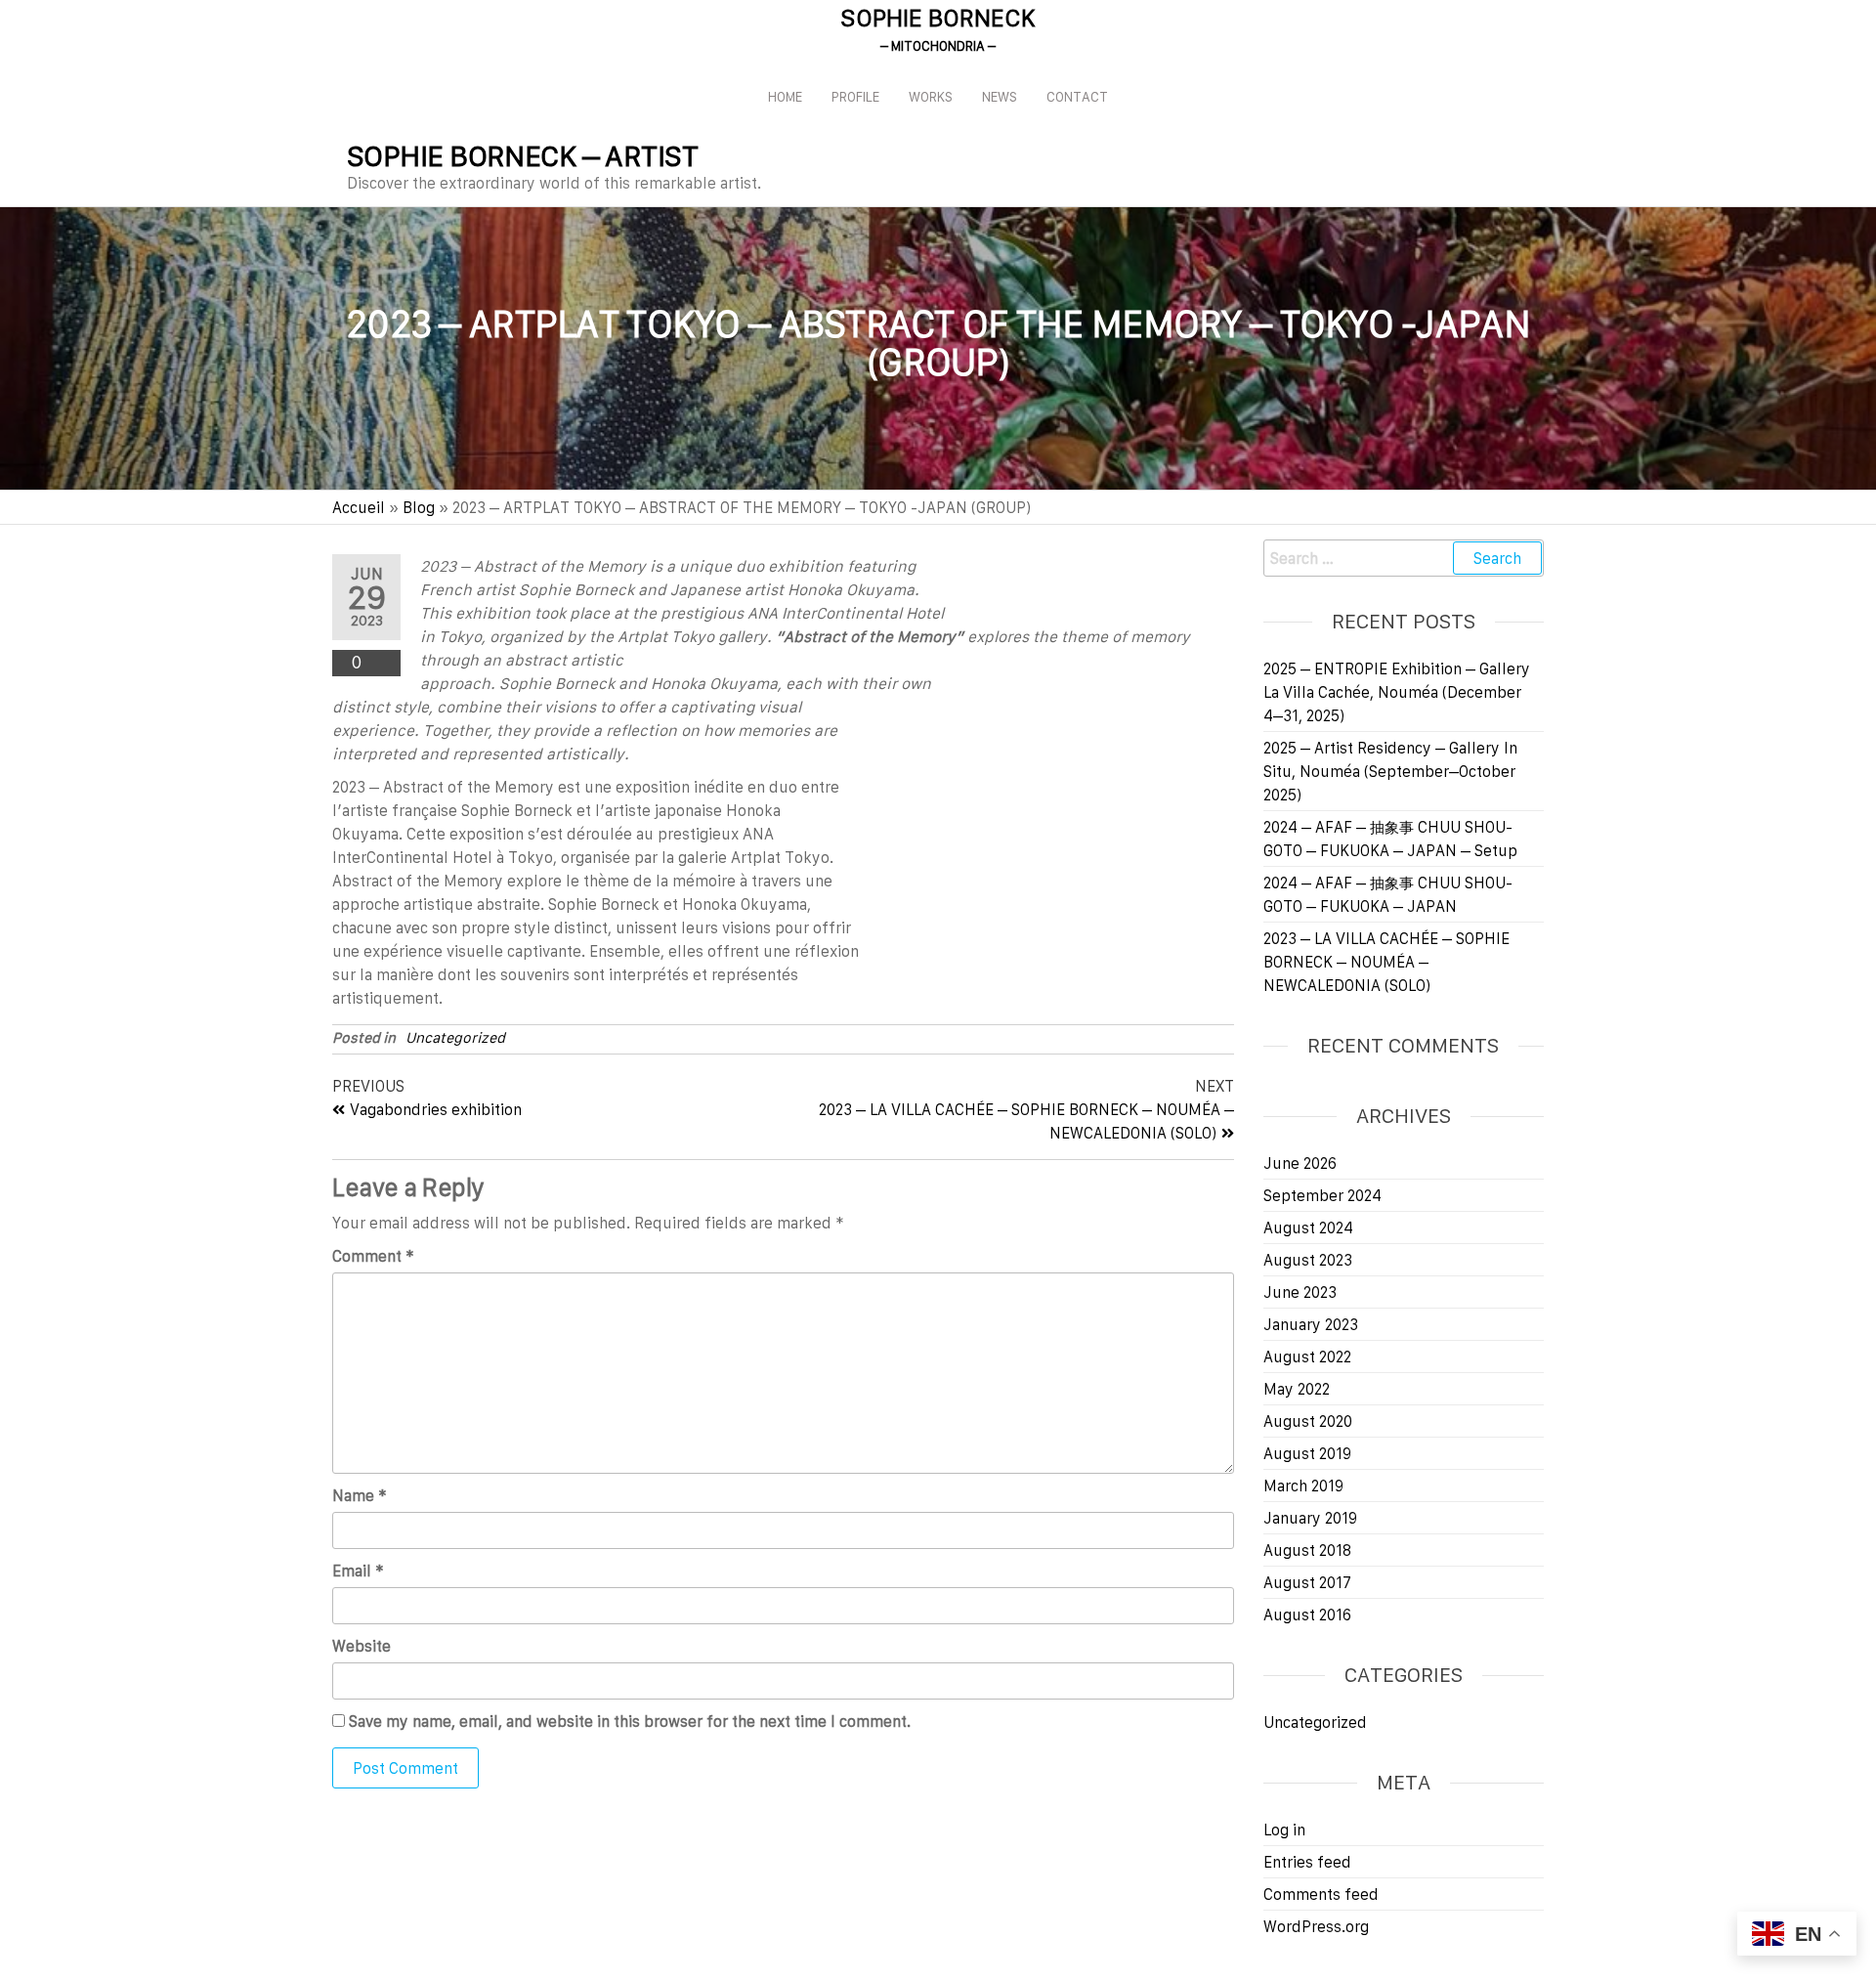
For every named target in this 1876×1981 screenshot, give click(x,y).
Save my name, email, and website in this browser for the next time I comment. (630, 1721)
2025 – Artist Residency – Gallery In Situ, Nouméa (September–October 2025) (1390, 771)
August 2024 (1308, 1227)
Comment (373, 1256)
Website (362, 1646)
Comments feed (1321, 1894)
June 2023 (1300, 1292)
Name (360, 1495)
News (1000, 97)
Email (358, 1571)
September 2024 (1322, 1195)
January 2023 (1311, 1324)
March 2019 (1303, 1486)
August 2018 (1307, 1550)
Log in (1284, 1830)
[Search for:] (1404, 558)
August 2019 (1307, 1453)
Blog (419, 507)
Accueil (359, 507)
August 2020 (1308, 1421)
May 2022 (1297, 1389)
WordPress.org (1316, 1926)
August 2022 (1307, 1357)
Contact (1077, 97)
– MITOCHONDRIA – (938, 46)
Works (931, 97)
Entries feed (1307, 1862)
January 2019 (1310, 1518)
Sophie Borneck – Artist (522, 156)
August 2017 (1307, 1582)
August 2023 (1308, 1260)
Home (785, 97)
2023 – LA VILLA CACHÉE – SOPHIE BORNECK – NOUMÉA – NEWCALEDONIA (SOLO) (1386, 962)
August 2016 (1307, 1615)
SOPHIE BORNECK (938, 18)
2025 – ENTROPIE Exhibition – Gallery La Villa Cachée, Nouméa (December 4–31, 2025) (1397, 692)
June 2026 (1300, 1163)
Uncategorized (455, 1037)
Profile (855, 97)
